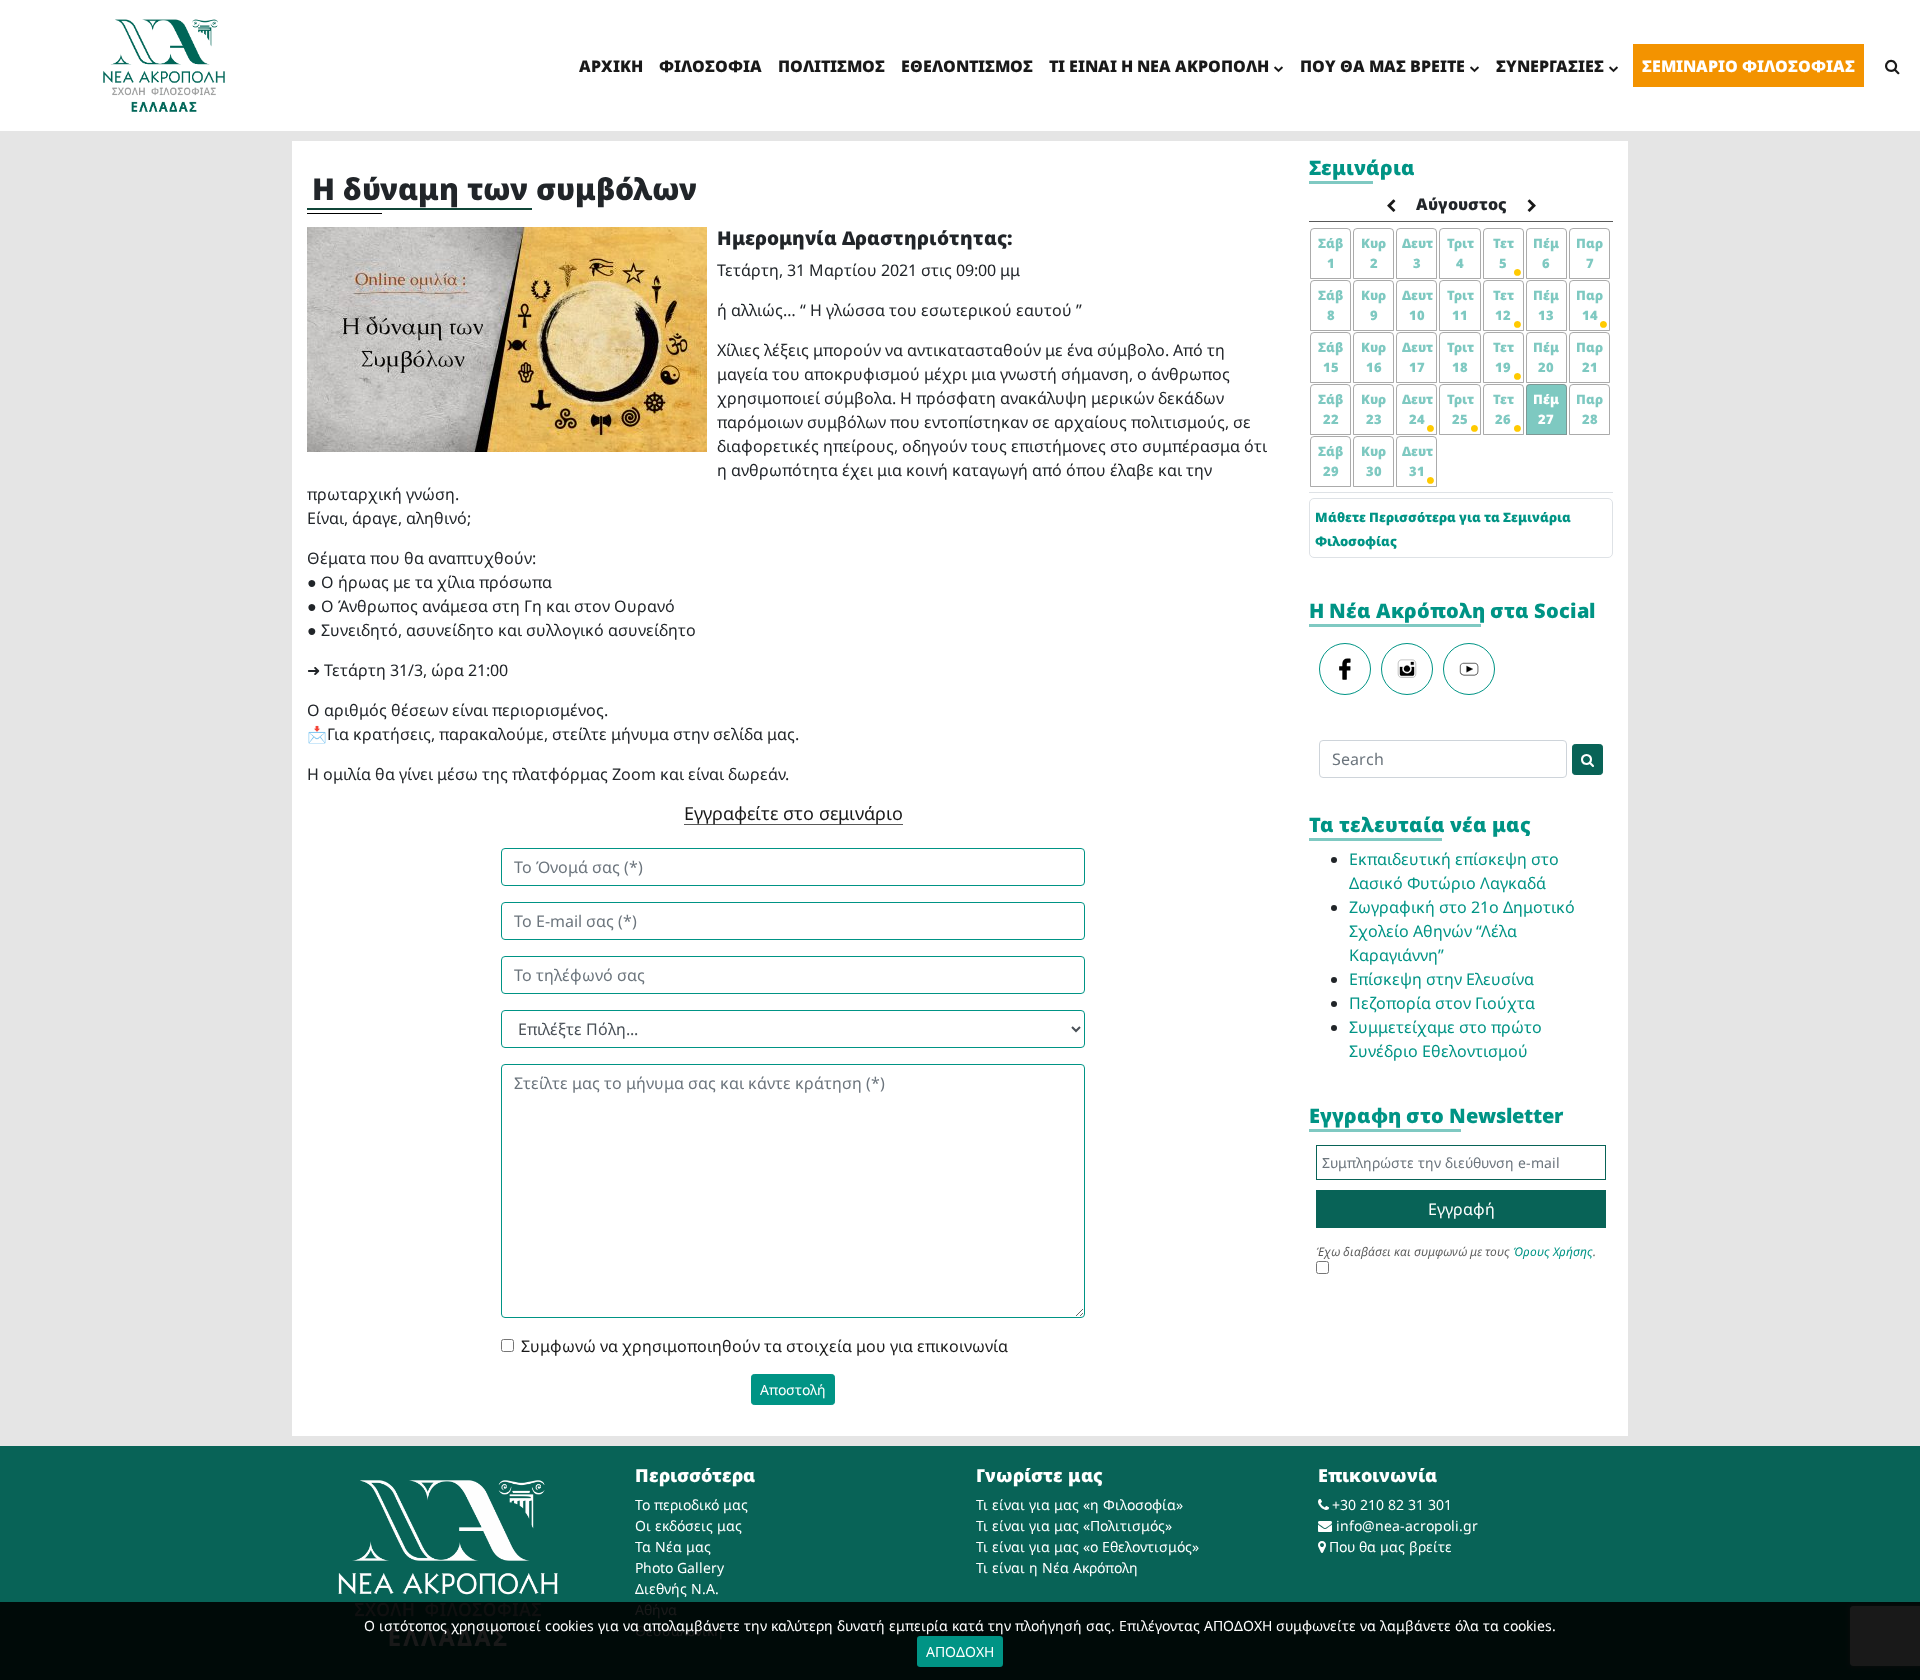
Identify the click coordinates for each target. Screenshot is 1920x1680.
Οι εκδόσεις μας (688, 1525)
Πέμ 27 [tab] (1546, 409)
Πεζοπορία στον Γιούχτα (1442, 1003)
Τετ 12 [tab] (1503, 305)
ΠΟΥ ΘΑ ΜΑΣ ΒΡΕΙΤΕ (1382, 66)
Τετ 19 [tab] (1503, 357)
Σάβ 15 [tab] (1330, 357)
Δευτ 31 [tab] (1417, 461)
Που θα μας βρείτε (1390, 1546)
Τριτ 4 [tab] (1460, 253)
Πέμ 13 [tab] (1546, 305)
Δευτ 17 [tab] (1417, 357)
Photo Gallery (679, 1567)
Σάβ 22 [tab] (1330, 409)
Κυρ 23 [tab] (1373, 409)
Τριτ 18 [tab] (1460, 357)
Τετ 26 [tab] (1503, 409)
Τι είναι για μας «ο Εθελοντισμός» (1087, 1546)
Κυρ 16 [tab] (1373, 357)
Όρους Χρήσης (1553, 1251)
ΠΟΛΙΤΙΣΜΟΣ (831, 66)
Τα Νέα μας (673, 1546)
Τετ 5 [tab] (1503, 253)
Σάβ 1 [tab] (1330, 253)
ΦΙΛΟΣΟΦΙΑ (710, 66)
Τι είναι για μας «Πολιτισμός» (1074, 1525)
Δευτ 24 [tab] (1417, 409)
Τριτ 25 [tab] (1460, 409)
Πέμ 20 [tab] (1546, 357)
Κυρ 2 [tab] (1373, 253)
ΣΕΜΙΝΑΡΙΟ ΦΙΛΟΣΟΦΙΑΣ (1748, 66)
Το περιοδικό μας (691, 1504)
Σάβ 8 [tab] (1330, 305)
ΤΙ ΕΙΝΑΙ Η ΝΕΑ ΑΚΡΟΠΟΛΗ (1159, 66)
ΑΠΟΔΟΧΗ (960, 1651)
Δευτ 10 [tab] (1417, 305)
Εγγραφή (1461, 1209)
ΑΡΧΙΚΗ (611, 66)
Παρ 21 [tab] (1589, 357)
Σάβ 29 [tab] (1330, 461)
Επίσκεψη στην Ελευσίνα (1441, 979)
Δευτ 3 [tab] (1417, 253)
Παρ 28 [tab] (1589, 409)
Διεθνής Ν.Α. (677, 1588)
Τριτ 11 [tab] (1460, 305)
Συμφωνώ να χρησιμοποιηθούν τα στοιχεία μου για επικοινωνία (764, 1346)
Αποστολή (793, 1389)
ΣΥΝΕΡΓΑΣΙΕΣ (1550, 66)
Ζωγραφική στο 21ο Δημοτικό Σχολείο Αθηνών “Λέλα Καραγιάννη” (1462, 931)
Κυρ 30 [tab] (1373, 461)
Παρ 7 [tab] (1589, 253)
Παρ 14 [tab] (1589, 305)
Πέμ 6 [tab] (1546, 253)
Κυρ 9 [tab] (1373, 305)
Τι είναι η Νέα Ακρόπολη (1057, 1567)
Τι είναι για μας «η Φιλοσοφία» (1079, 1504)
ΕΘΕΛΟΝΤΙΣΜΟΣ (967, 66)
